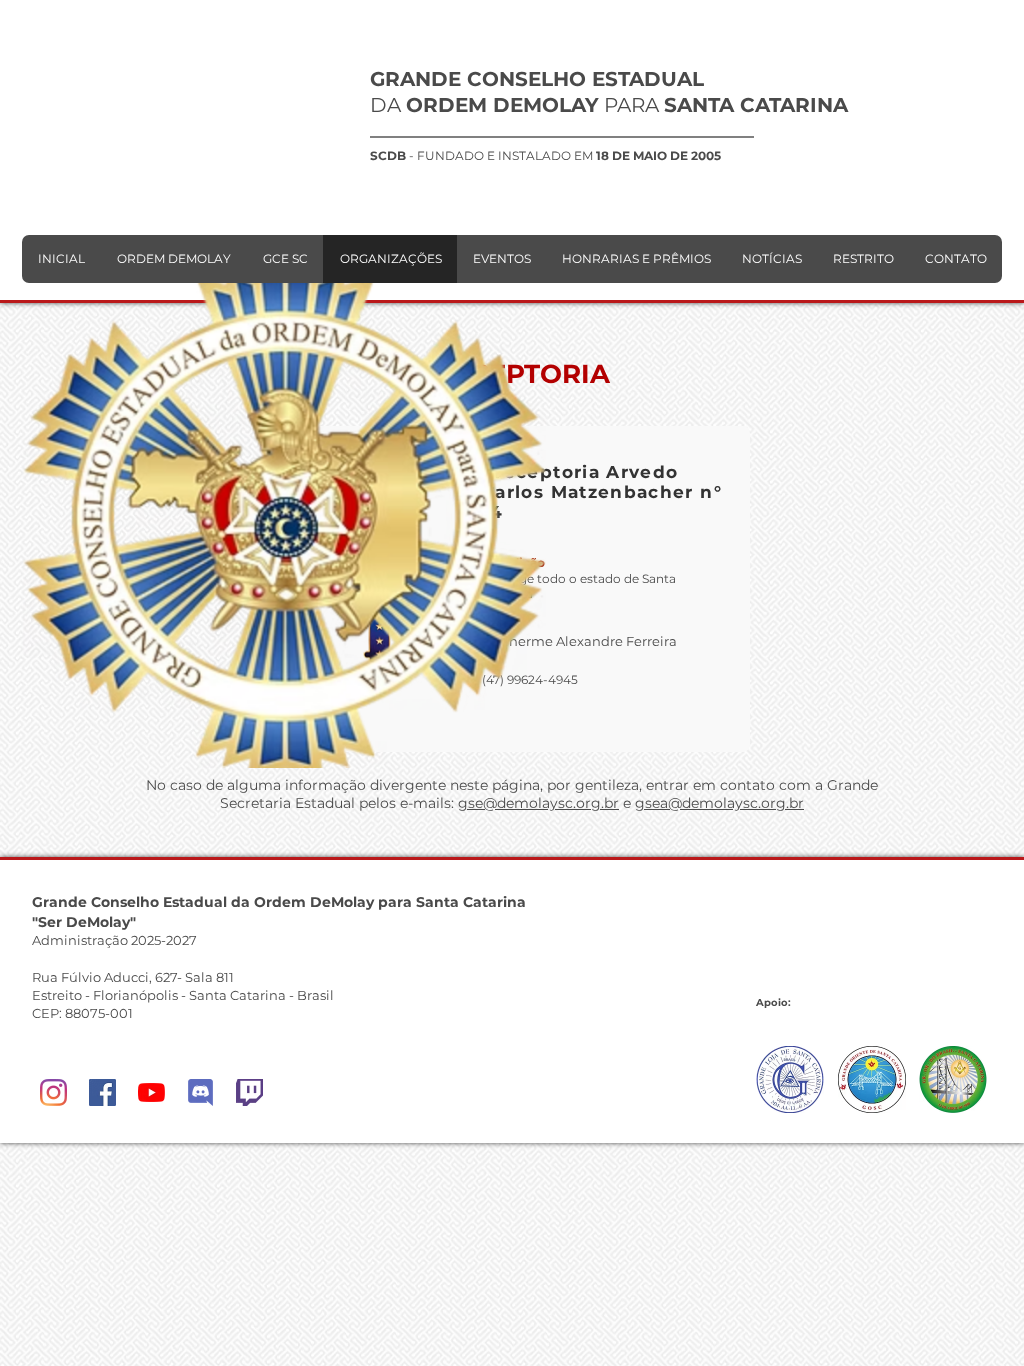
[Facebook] (102, 1092)
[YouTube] (151, 1092)
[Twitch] (249, 1092)
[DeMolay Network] (200, 1092)
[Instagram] (53, 1092)
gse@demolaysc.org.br (538, 803)
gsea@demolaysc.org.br (719, 803)
